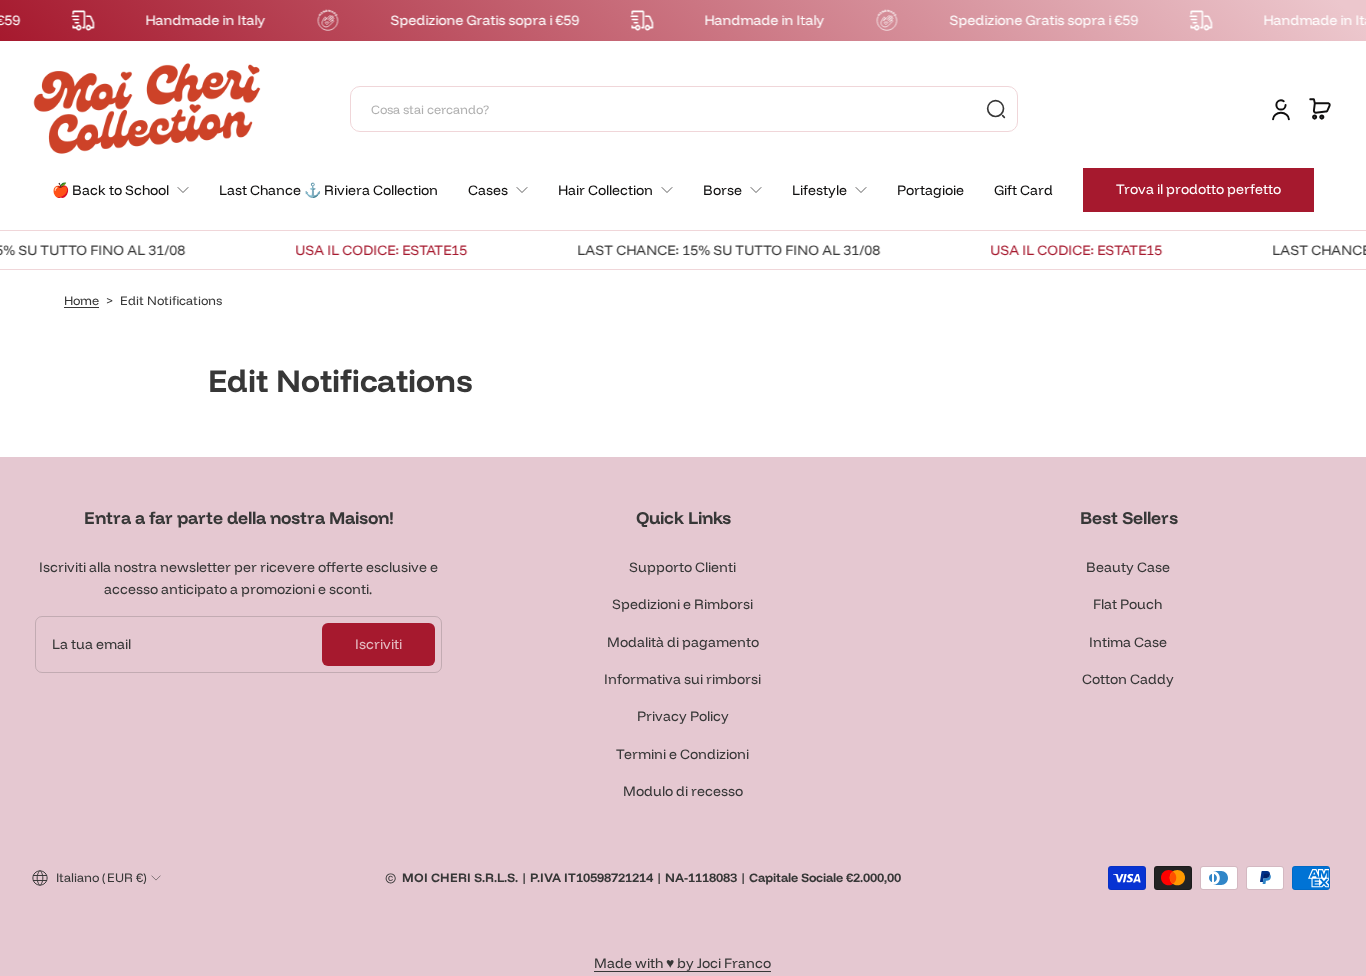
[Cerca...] (996, 109)
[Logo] (147, 108)
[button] (1320, 109)
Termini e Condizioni (682, 754)
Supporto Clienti (682, 567)
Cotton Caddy (1128, 679)
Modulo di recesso (683, 791)
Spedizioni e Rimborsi (682, 604)
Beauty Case (1128, 567)
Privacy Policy (683, 716)
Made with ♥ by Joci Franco (682, 963)
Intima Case (1128, 642)
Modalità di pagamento (683, 642)
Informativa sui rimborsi (682, 679)
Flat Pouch (1127, 604)
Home (81, 300)
